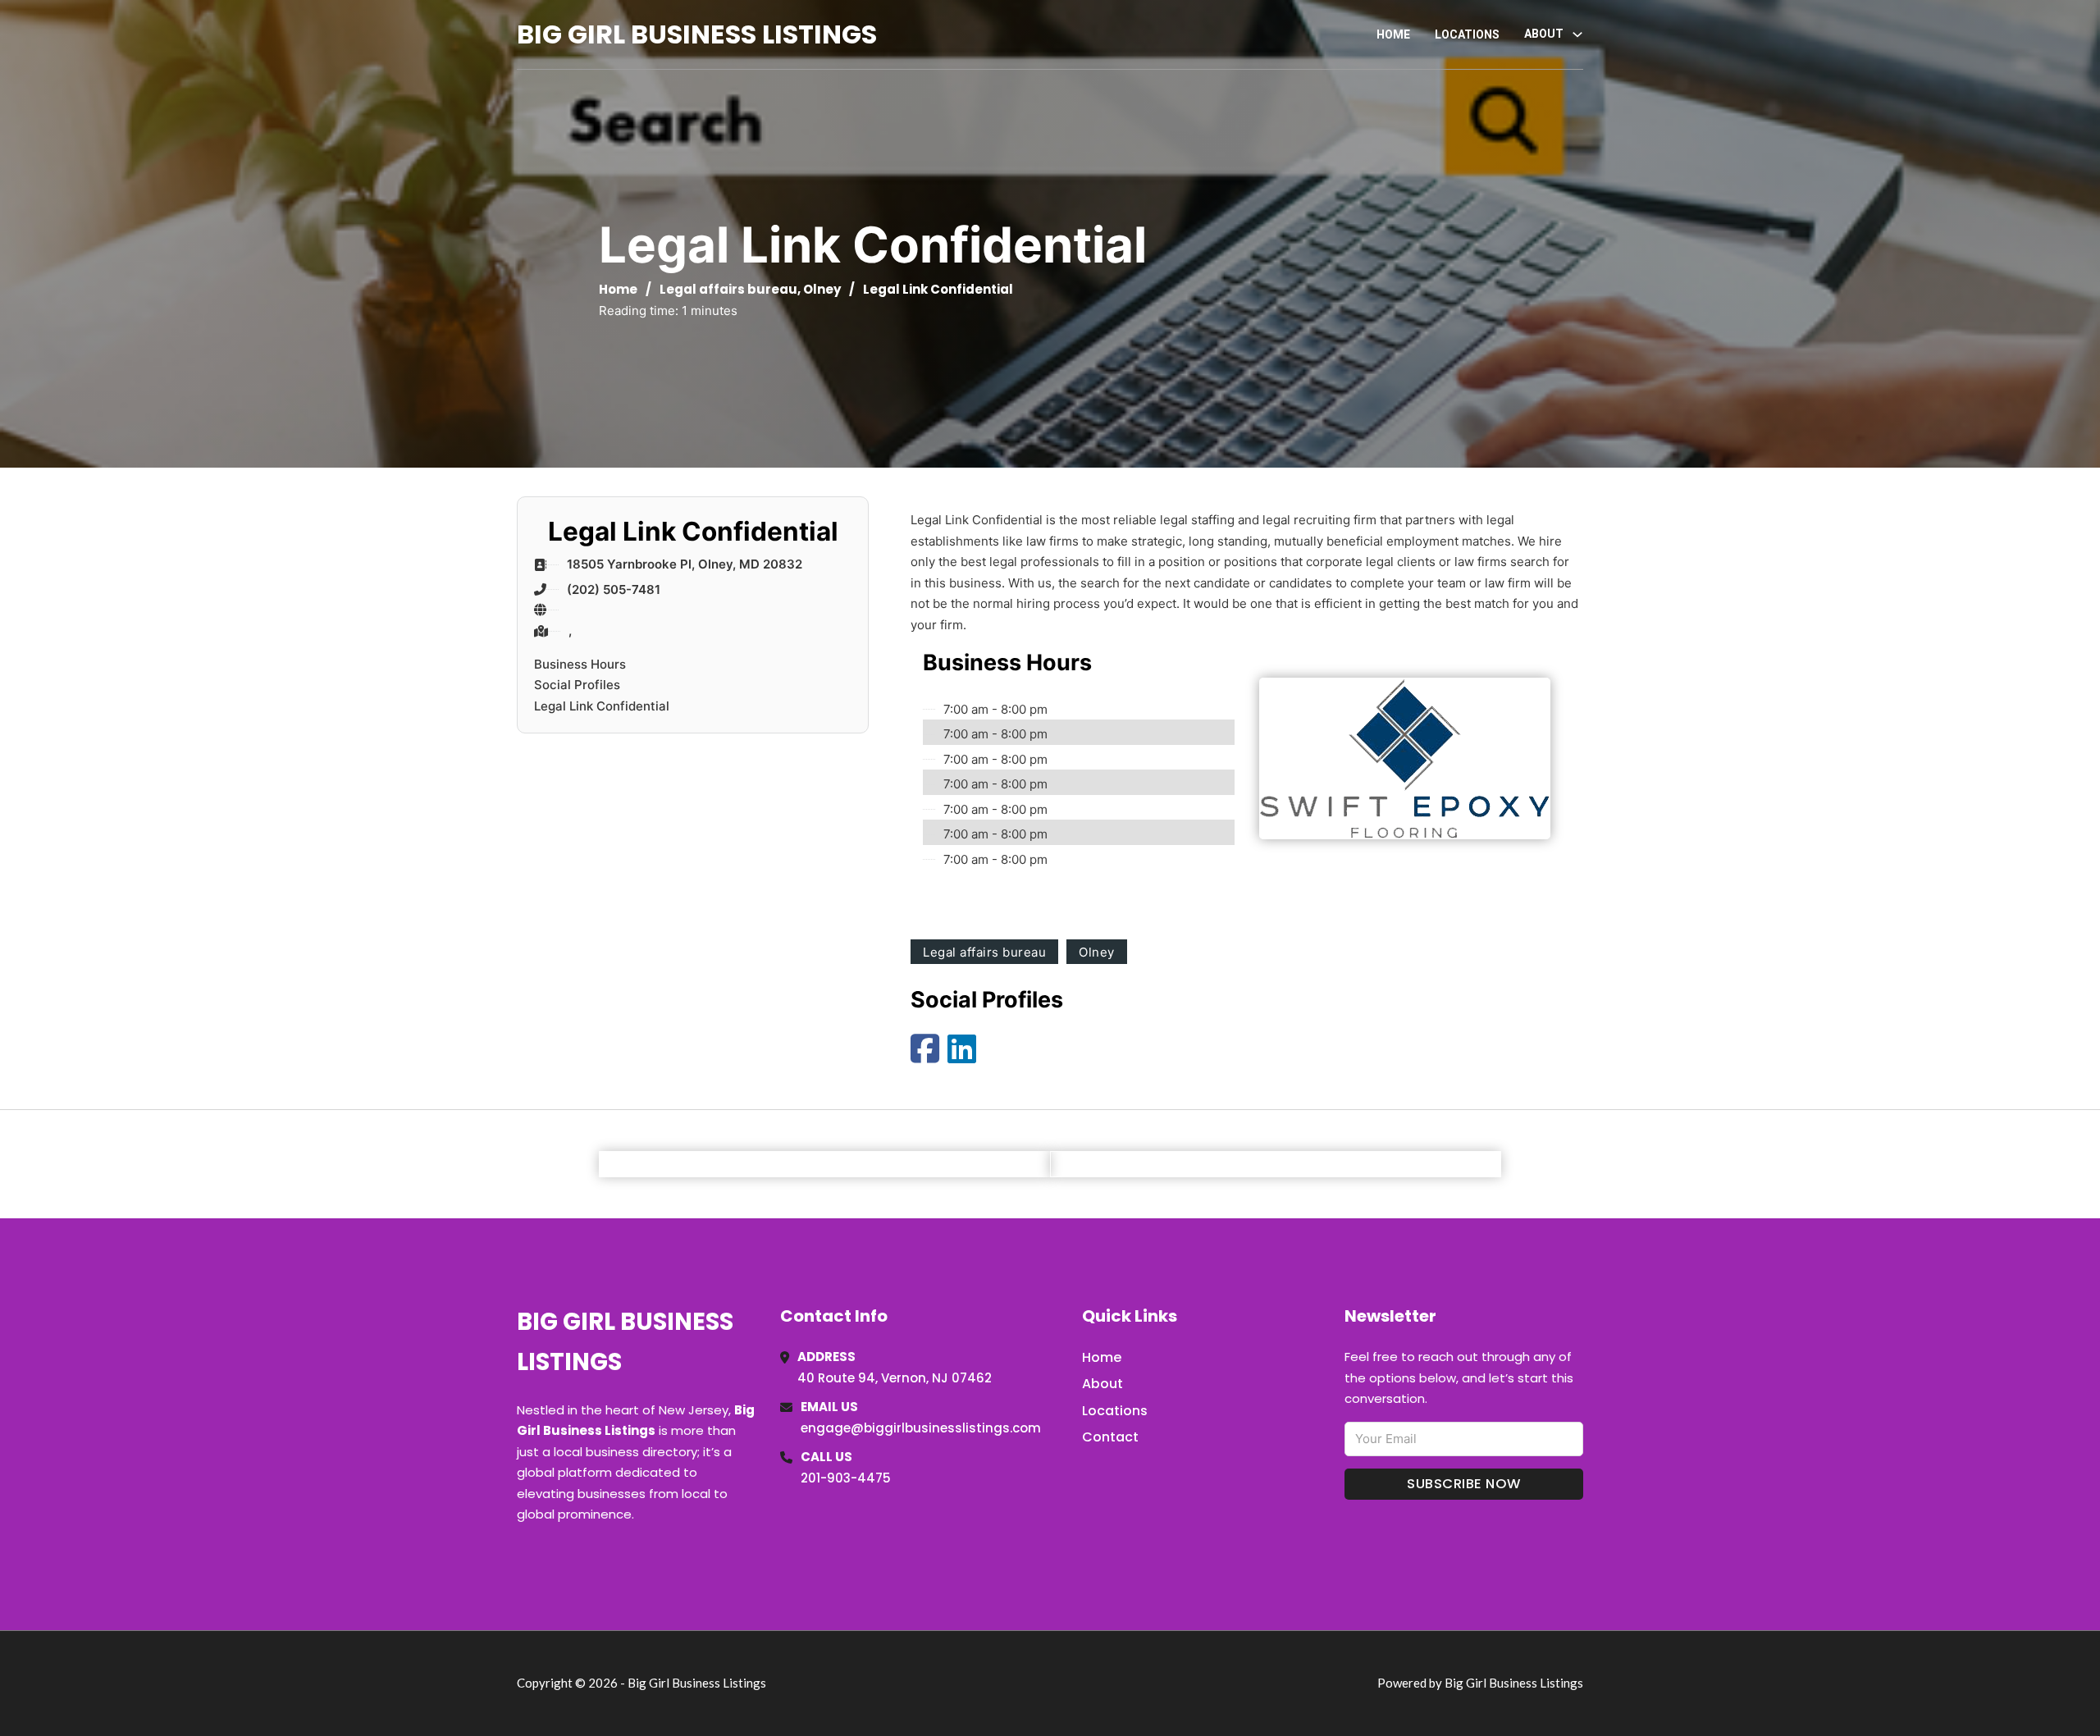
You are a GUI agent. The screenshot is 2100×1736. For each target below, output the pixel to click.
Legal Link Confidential (602, 706)
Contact (1110, 1437)
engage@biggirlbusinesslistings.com (921, 1428)
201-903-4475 (846, 1478)
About (1102, 1384)
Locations (1467, 34)
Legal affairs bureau (728, 289)
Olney (822, 289)
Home (1393, 34)
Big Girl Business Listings (697, 34)
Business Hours (580, 664)
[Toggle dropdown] (1577, 34)
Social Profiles (577, 685)
